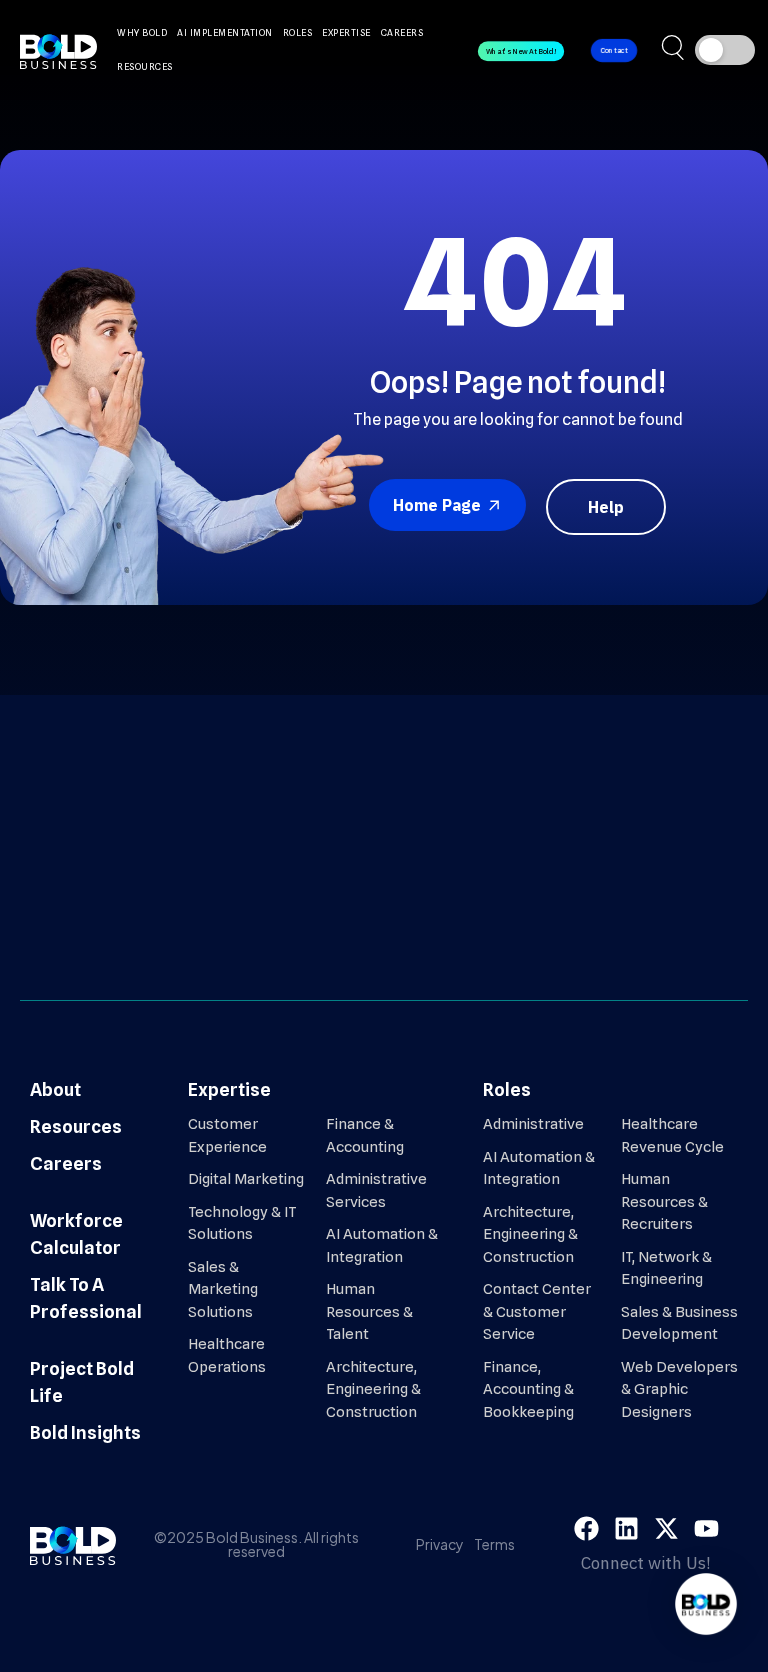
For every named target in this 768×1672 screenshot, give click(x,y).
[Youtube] (706, 1528)
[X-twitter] (666, 1528)
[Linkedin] (626, 1528)
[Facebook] (586, 1528)
